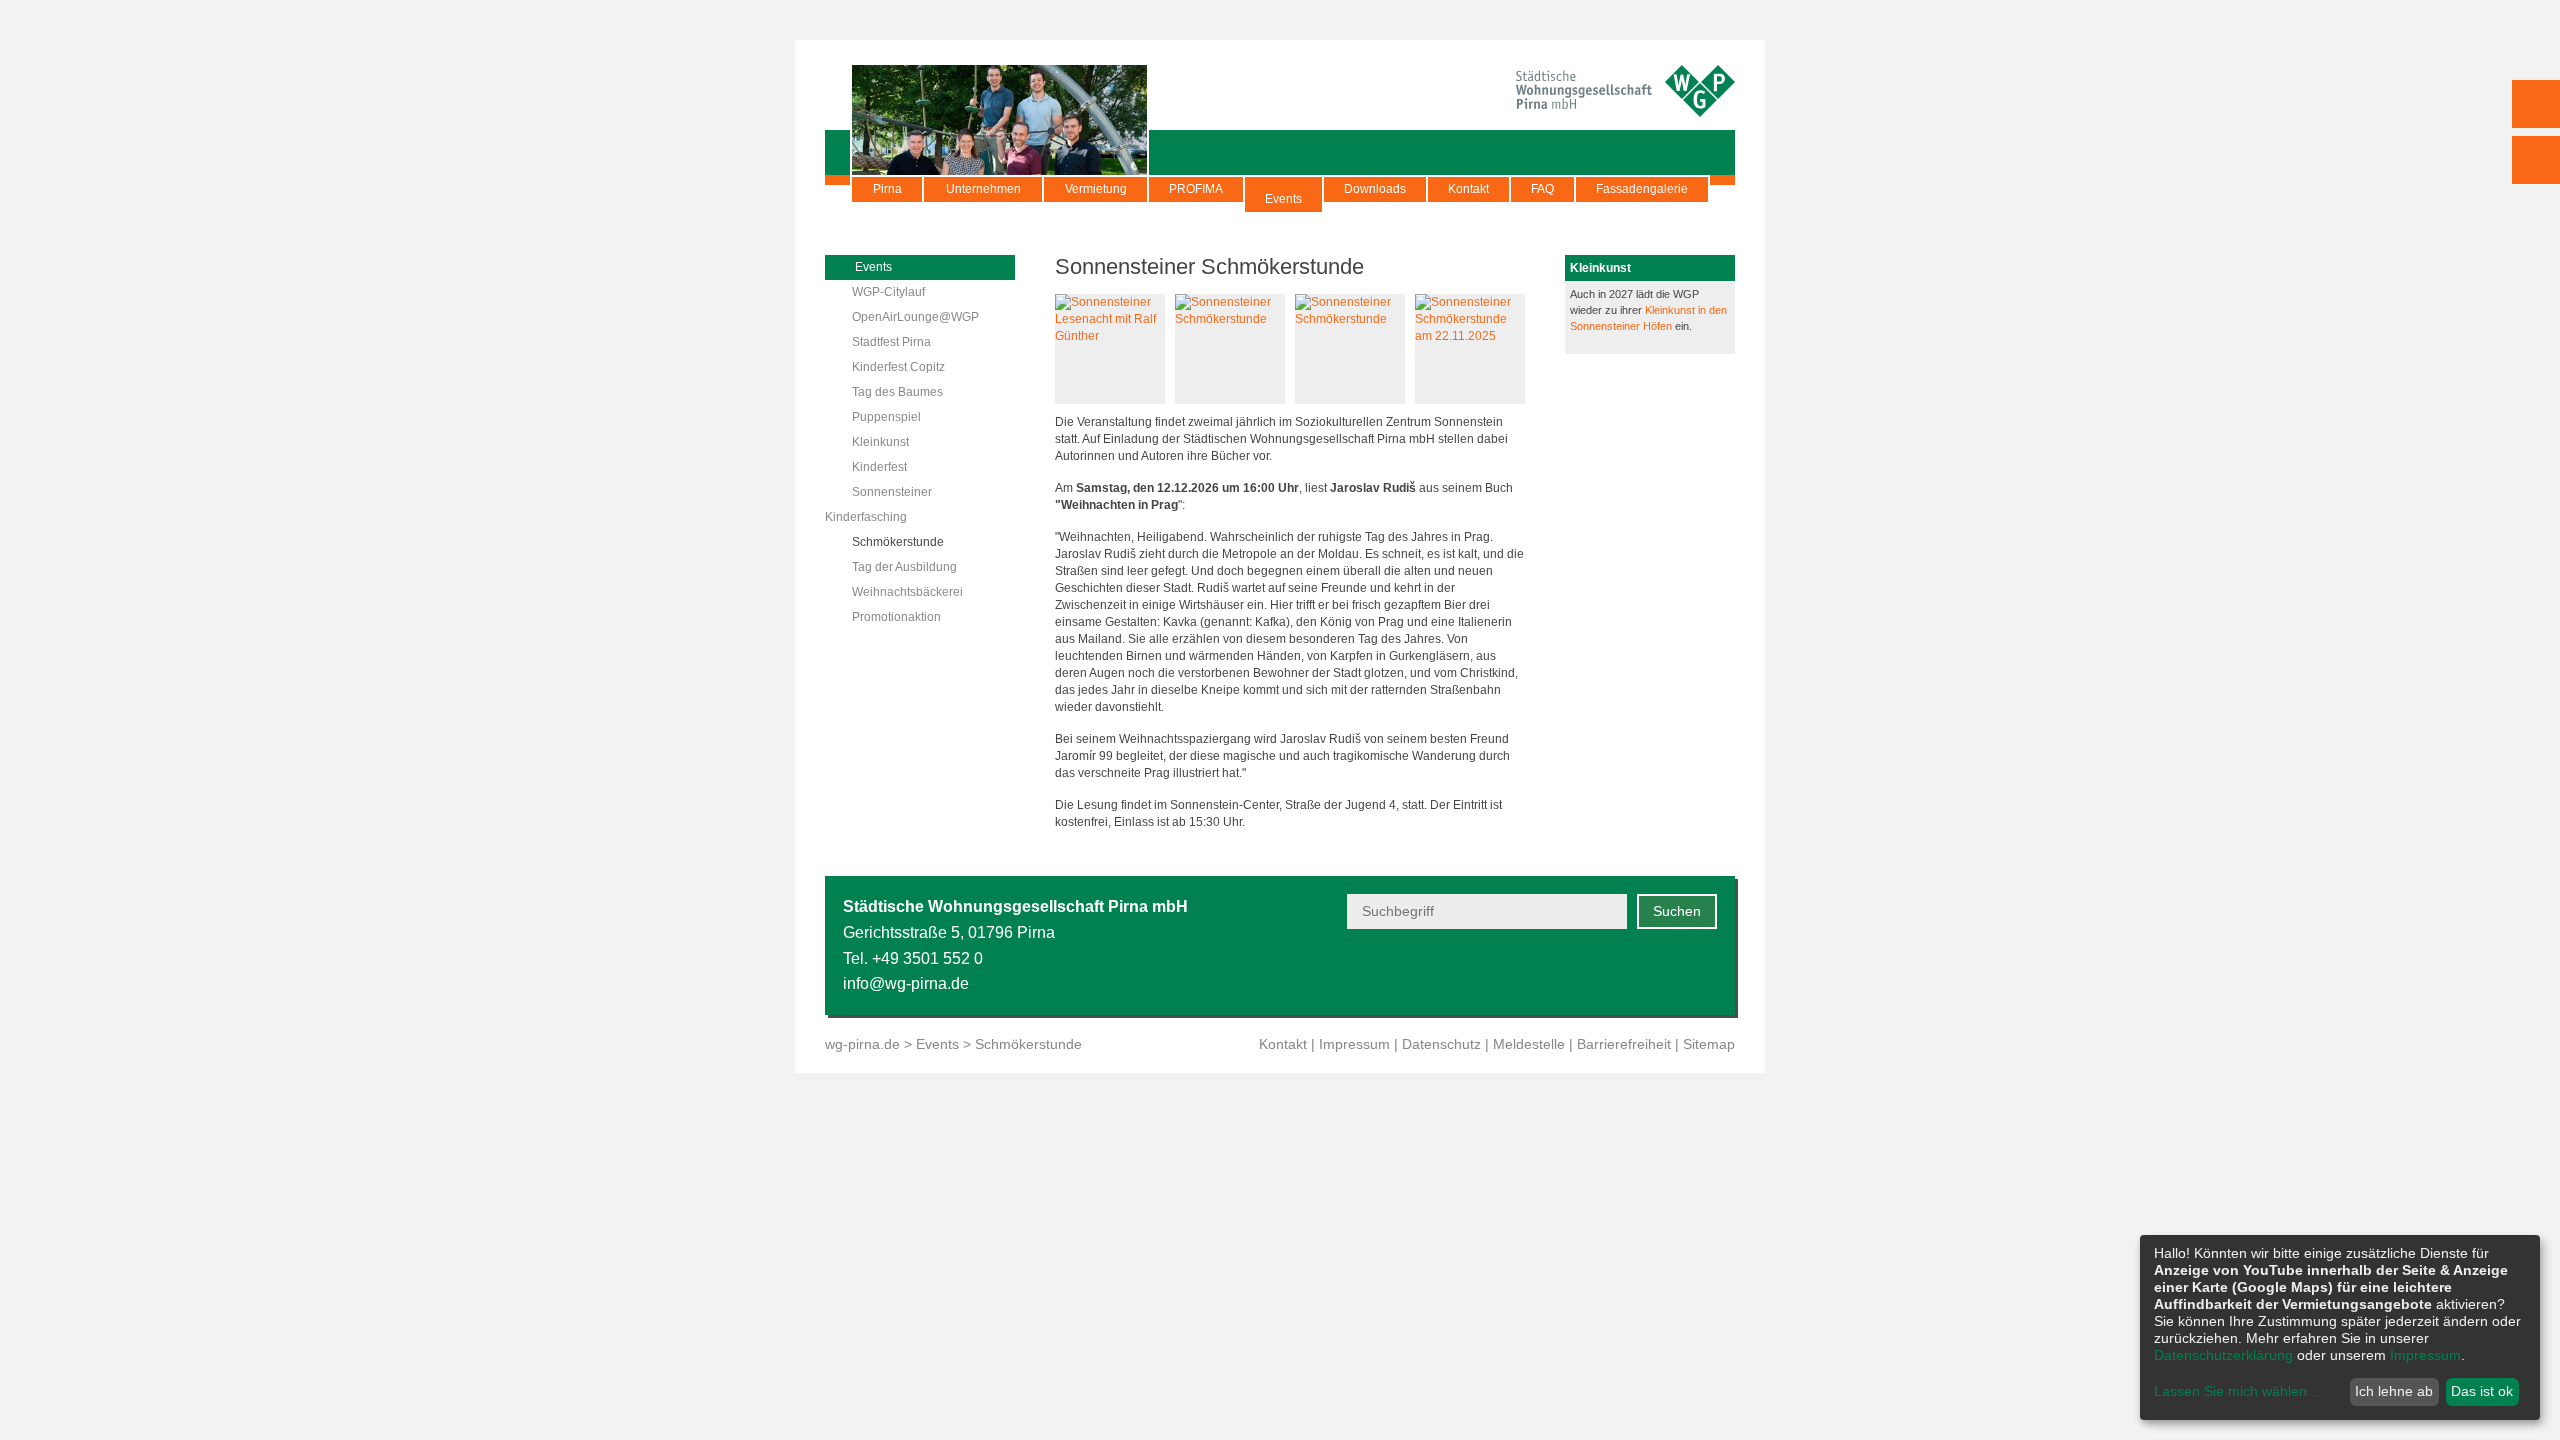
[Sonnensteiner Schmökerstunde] (1230, 319)
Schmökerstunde (898, 542)
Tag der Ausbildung (904, 567)
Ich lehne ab (2394, 1391)
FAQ (1542, 189)
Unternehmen (983, 189)
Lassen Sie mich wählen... (2236, 1391)
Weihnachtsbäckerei (907, 592)
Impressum (1354, 1044)
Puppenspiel (886, 417)
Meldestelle (1529, 1044)
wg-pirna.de (862, 1044)
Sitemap (1709, 1044)
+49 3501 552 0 (927, 958)
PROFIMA (1196, 189)
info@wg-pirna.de (906, 983)
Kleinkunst (880, 442)
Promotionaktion (896, 617)
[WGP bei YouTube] (1557, 972)
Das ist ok (2482, 1391)
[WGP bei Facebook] (1606, 972)
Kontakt (1468, 189)
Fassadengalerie (1642, 189)
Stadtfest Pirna (891, 342)
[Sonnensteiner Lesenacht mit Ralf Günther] (1110, 336)
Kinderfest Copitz (898, 367)
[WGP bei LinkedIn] (1704, 972)
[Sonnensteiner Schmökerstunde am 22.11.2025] (1470, 336)
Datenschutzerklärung (2223, 1355)
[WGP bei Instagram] (1655, 972)
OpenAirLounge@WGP (915, 317)
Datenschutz (1441, 1044)
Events (1283, 199)
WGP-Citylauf (888, 292)
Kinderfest (879, 467)
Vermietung (1096, 189)
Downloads (1375, 189)
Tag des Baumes (897, 392)
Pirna (887, 189)
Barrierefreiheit (1624, 1044)
